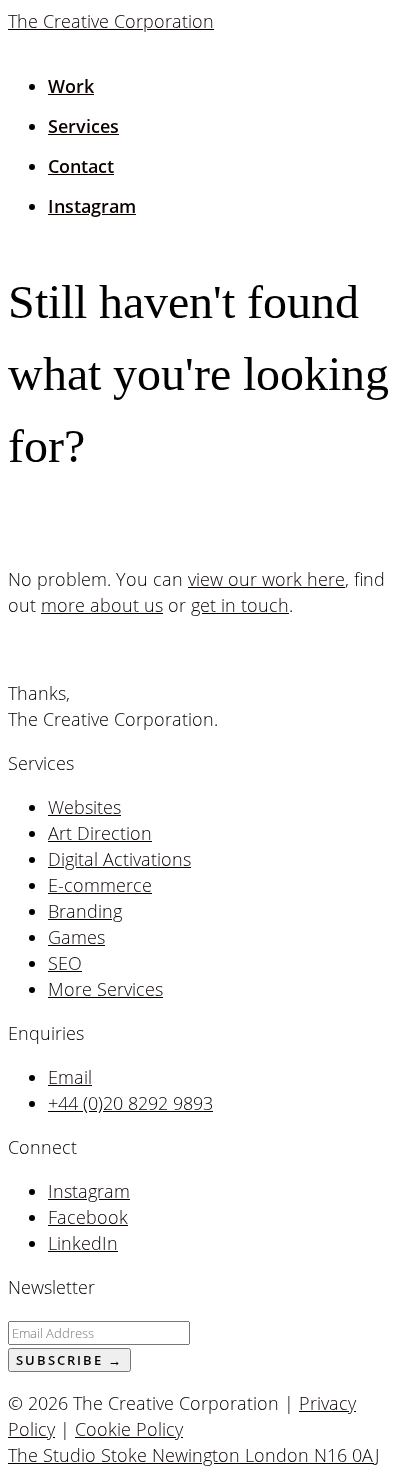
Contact (81, 166)
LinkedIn (83, 1243)
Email (70, 1077)
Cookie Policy (129, 1429)
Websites (84, 807)
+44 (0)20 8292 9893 (130, 1103)
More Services (105, 989)
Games (76, 937)
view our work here (266, 579)
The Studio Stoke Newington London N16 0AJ (193, 1455)
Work (71, 86)
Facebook (88, 1217)
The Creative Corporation (111, 21)
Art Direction (100, 833)
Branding (85, 911)
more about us (102, 605)
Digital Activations (119, 859)
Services (83, 126)
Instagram (92, 206)
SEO (65, 963)
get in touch (240, 605)
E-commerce (100, 885)
